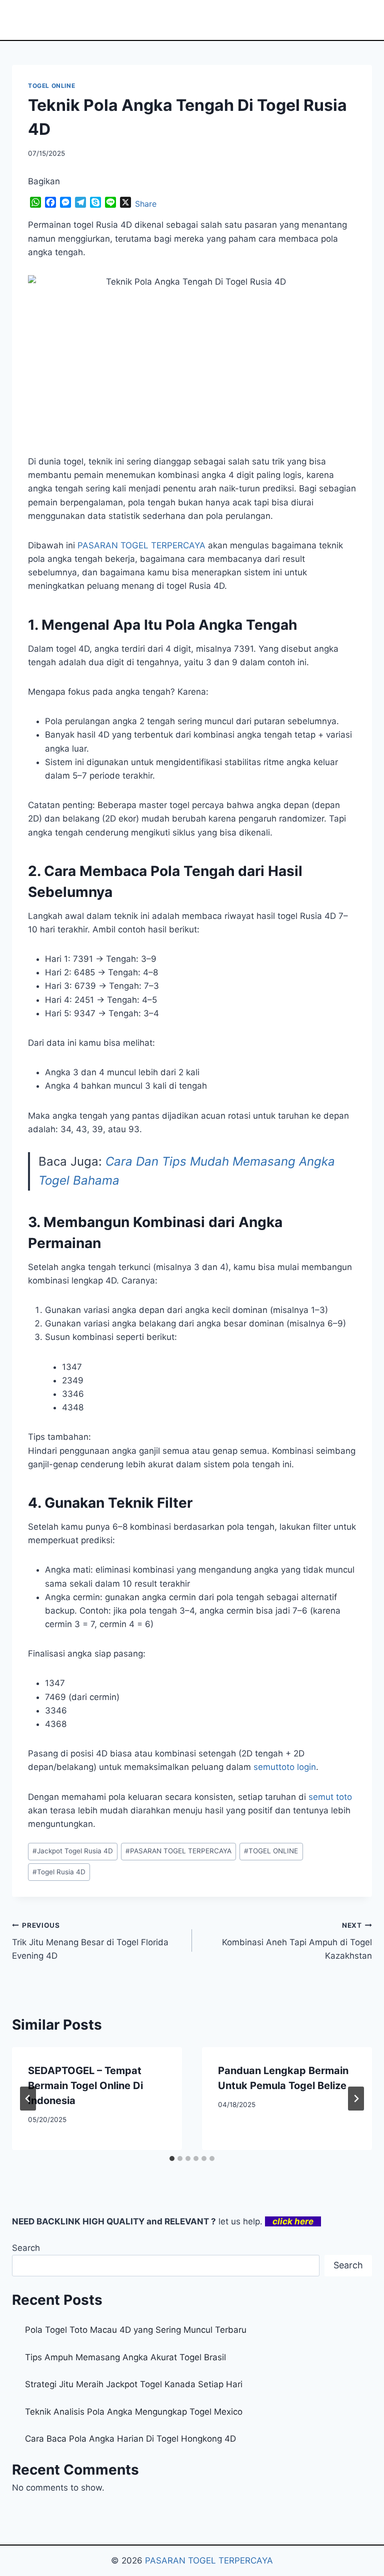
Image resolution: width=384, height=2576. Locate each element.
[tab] (172, 2158)
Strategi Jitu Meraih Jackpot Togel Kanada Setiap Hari (134, 2384)
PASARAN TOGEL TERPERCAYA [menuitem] (141, 545)
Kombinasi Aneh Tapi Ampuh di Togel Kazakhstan (297, 1941)
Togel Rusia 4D (59, 1872)
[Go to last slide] (28, 2099)
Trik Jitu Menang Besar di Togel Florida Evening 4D (90, 1941)
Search (26, 2248)
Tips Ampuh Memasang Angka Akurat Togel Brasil (125, 2357)
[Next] (356, 2099)
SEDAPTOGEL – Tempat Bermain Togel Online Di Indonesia (85, 2086)
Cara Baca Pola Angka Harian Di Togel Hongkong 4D (130, 2439)
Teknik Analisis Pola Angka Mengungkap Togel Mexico (134, 2412)
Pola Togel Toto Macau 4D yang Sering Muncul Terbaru (136, 2330)
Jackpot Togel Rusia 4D (73, 1851)
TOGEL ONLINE (51, 86)
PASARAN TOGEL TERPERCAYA (178, 1851)
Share (146, 204)
